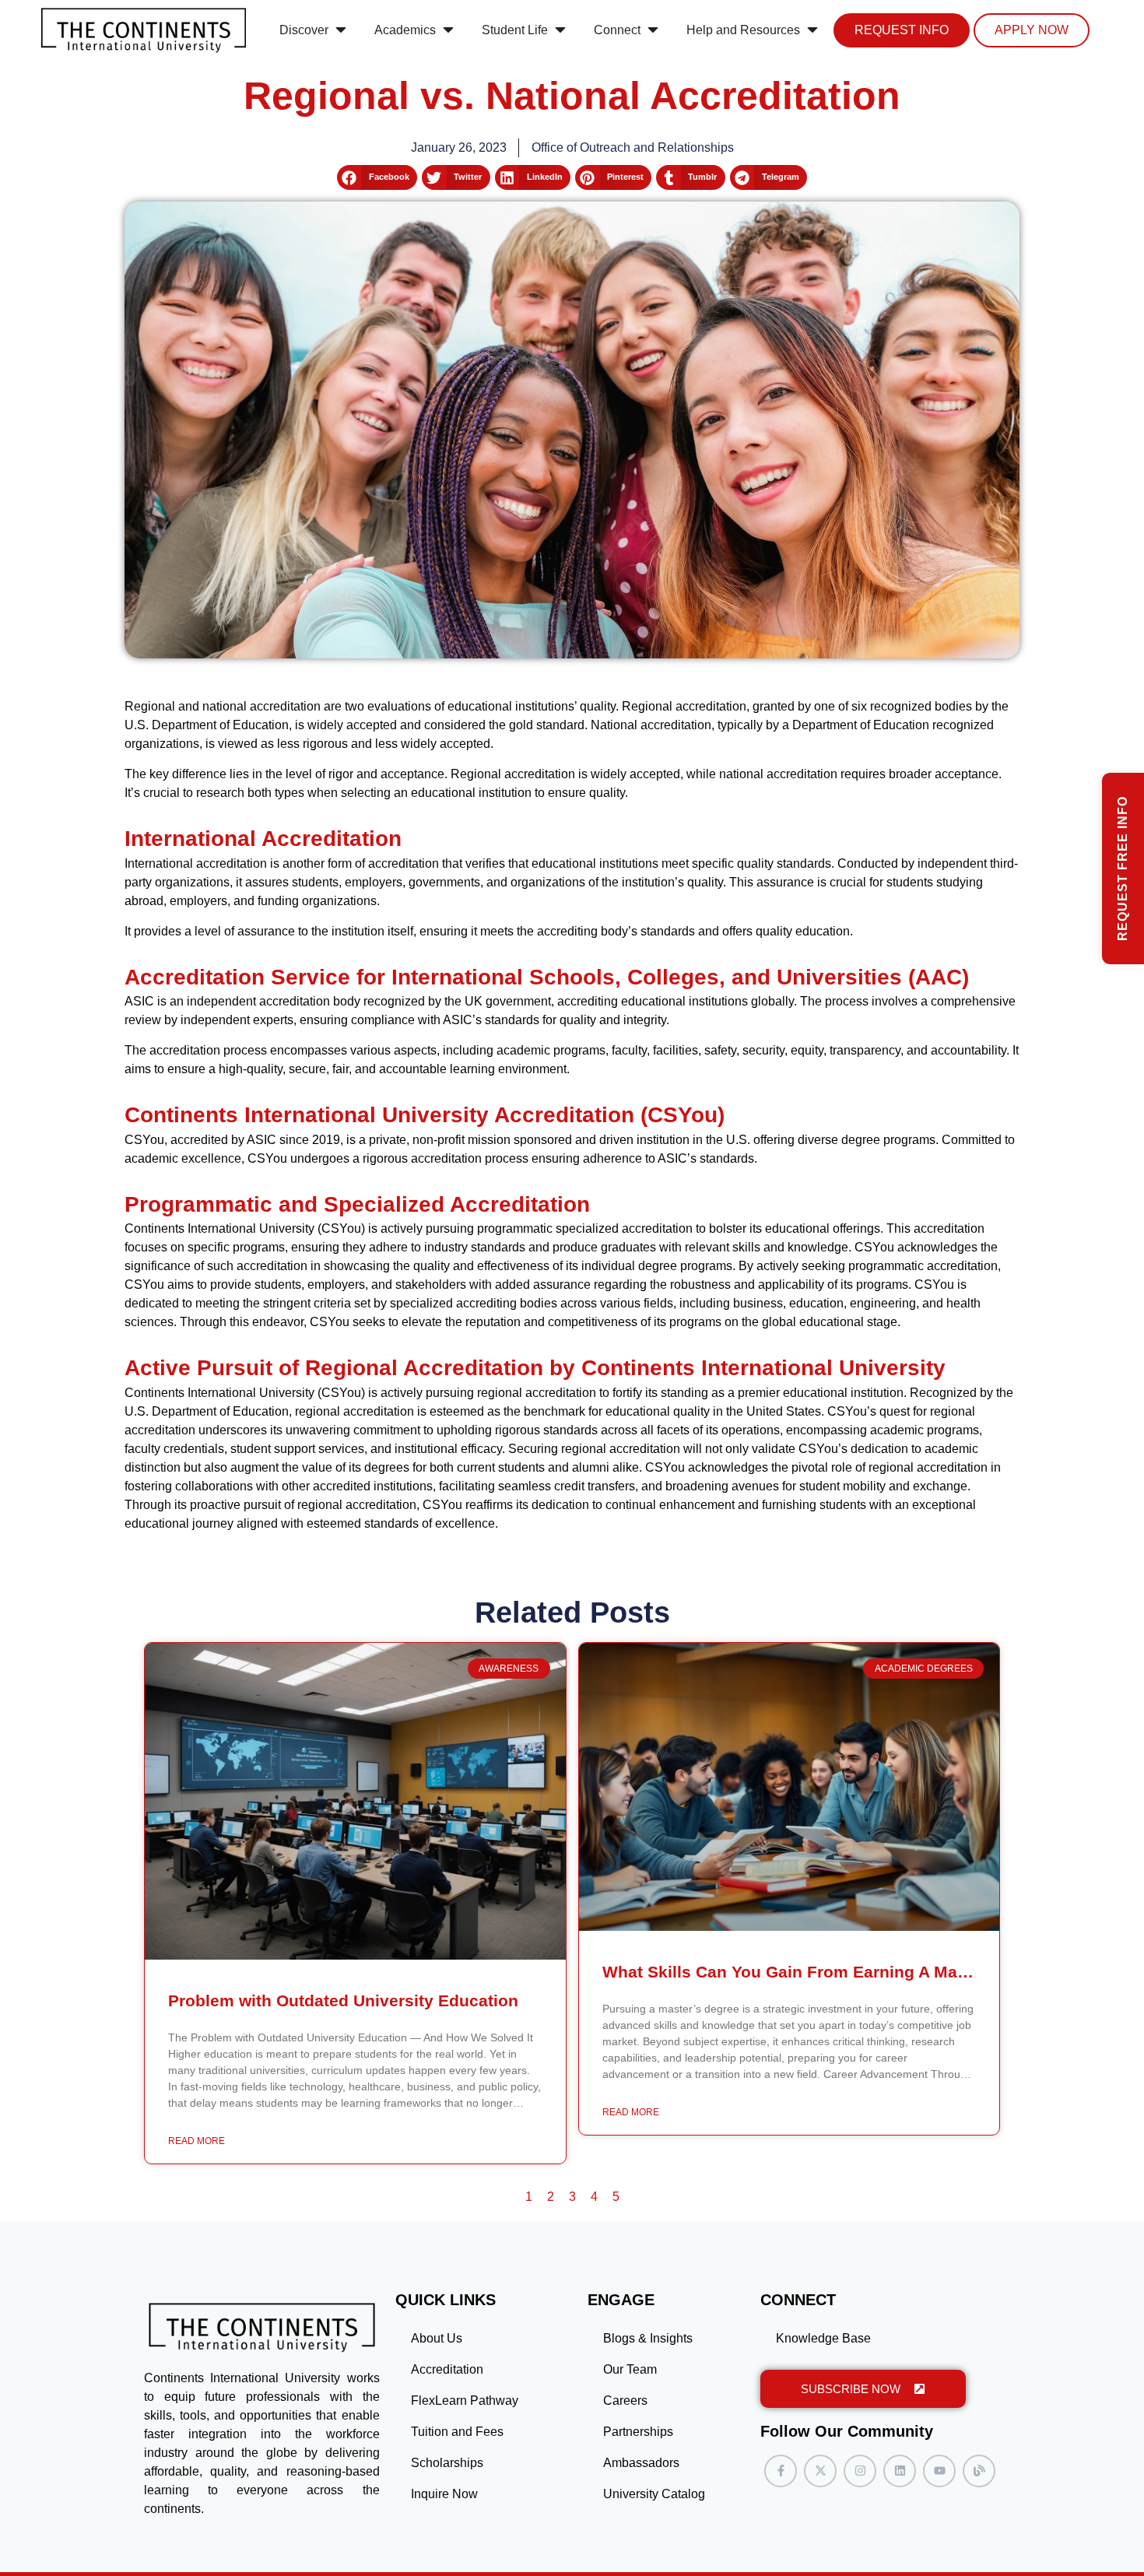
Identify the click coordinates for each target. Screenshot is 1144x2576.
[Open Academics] (448, 30)
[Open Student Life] (560, 30)
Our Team (630, 2369)
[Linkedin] (900, 2471)
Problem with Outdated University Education (343, 2000)
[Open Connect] (653, 30)
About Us (437, 2338)
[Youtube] (939, 2471)
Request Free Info (1123, 869)
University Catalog (654, 2494)
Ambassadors (641, 2463)
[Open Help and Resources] (812, 30)
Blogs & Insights (648, 2338)
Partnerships (638, 2432)
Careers (625, 2401)
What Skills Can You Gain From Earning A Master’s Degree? (837, 1972)
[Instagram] (860, 2471)
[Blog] (979, 2471)
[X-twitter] (820, 2471)
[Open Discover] (341, 30)
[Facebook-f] (781, 2471)
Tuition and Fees (457, 2432)
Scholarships (447, 2463)
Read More (197, 2141)
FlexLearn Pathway (465, 2401)
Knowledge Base (823, 2338)
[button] (377, 177)
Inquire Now (444, 2494)
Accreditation (447, 2369)
